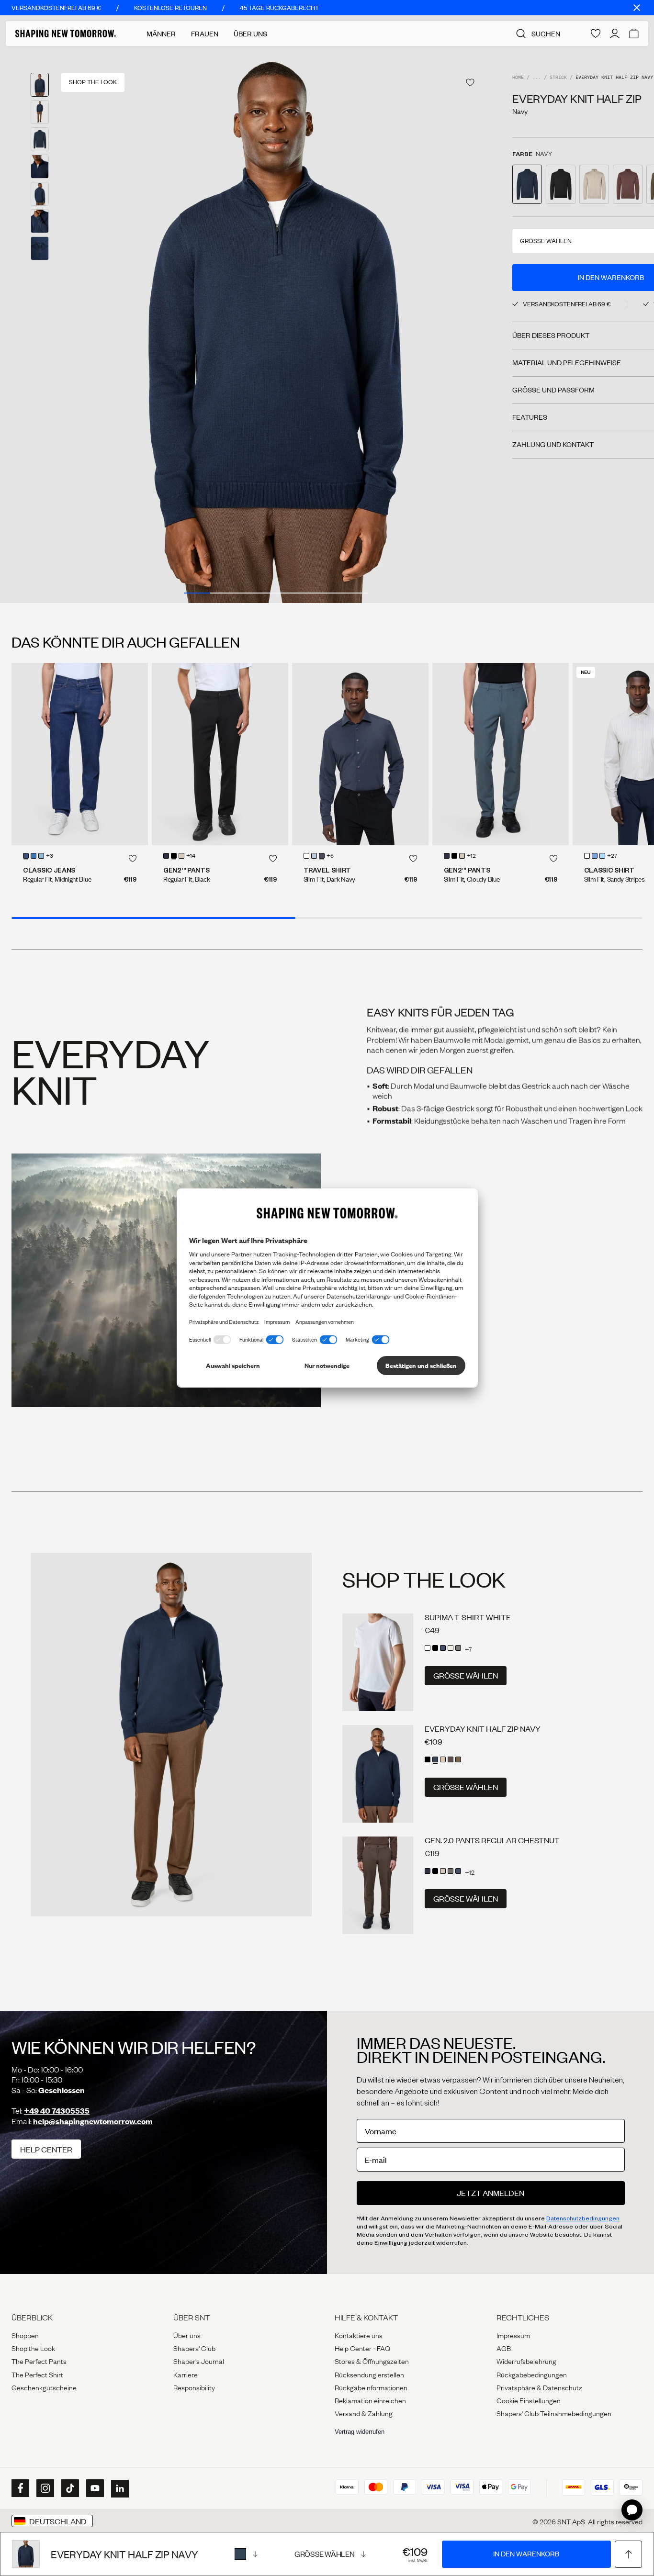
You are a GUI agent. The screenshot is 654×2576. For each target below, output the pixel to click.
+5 (330, 856)
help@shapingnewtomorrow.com (93, 2121)
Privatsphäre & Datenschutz (539, 2387)
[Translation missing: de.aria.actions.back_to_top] (628, 2554)
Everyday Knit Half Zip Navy (483, 1729)
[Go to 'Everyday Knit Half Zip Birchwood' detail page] (594, 184)
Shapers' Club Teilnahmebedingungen (554, 2413)
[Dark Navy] (322, 856)
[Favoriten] (596, 34)
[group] (276, 325)
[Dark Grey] (458, 1648)
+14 (191, 856)
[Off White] (451, 1648)
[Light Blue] (34, 856)
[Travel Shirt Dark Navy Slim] (360, 754)
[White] (306, 856)
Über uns (187, 2335)
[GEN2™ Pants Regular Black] (220, 754)
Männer (161, 34)
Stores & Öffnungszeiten (372, 2361)
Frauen (205, 34)
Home (518, 78)
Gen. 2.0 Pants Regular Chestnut (492, 1840)
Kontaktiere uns (359, 2335)
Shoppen (25, 2335)
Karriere (186, 2374)
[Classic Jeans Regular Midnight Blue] (80, 754)
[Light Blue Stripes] (602, 856)
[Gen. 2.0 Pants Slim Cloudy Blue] (501, 754)
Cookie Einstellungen (529, 2400)
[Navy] (246, 2554)
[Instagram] (44, 2488)
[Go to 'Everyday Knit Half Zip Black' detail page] (561, 184)
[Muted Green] (451, 1871)
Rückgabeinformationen (371, 2387)
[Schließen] (637, 8)
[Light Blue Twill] (595, 856)
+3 (50, 856)
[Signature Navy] (458, 1871)
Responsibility (194, 2387)
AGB (504, 2348)
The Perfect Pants (39, 2361)
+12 (471, 856)
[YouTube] (94, 2488)
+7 (468, 1649)
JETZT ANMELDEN (490, 2193)
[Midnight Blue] (26, 856)
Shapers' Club (194, 2348)
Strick (558, 78)
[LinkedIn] (119, 2489)
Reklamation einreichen (370, 2400)
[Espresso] (451, 1759)
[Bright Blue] (41, 856)
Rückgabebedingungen (532, 2374)
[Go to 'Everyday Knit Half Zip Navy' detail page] (527, 184)
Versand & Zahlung (364, 2413)
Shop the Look (33, 2348)
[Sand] (181, 856)
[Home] (66, 34)
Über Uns (250, 34)
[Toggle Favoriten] (470, 83)
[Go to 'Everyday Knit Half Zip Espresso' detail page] (628, 184)
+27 (612, 856)
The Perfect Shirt (37, 2374)
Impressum (513, 2335)
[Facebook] (19, 2488)
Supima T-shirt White (468, 1617)
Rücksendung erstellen (369, 2374)
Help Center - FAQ (362, 2348)
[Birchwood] (443, 1759)
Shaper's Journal (199, 2361)
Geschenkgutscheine (44, 2387)
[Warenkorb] (634, 34)
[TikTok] (69, 2488)
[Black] (174, 856)
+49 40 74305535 (57, 2111)
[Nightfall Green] (458, 1759)
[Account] (615, 34)
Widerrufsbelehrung (526, 2361)
